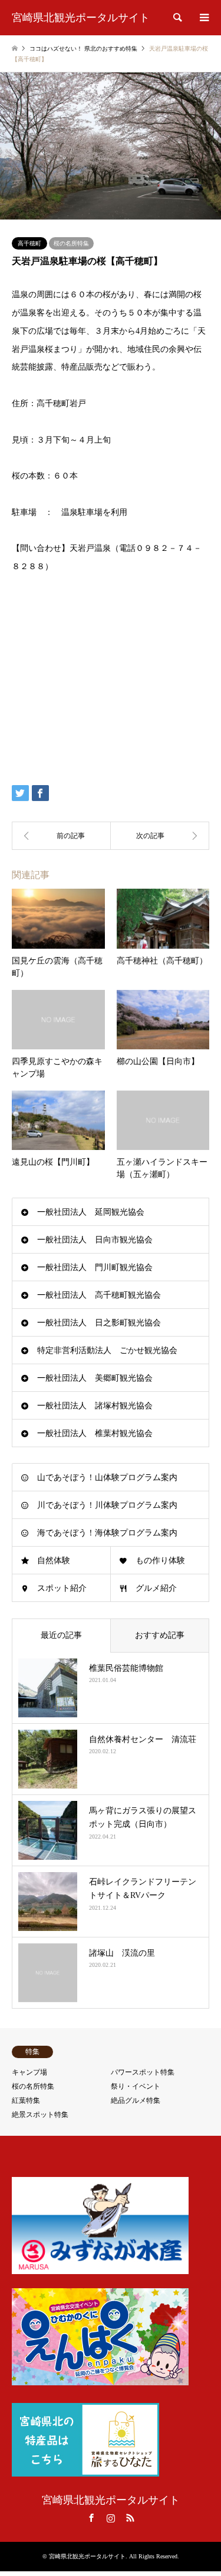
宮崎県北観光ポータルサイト (111, 2500)
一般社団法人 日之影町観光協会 (99, 1323)
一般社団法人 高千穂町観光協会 (99, 1295)
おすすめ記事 (160, 1635)
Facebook (91, 2518)
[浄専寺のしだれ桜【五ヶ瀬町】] (61, 836)
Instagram (111, 2518)
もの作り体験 (160, 1560)
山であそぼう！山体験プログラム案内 (107, 1478)
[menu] (203, 18)
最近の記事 (61, 1635)
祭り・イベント (136, 2086)
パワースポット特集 (143, 2072)
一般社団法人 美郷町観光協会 (95, 1378)
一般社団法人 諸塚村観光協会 (95, 1406)
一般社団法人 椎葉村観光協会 (95, 1433)
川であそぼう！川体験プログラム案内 (107, 1505)
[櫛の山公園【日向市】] (160, 836)
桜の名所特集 (71, 243)
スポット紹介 (62, 1588)
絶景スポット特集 (40, 2115)
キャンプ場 (29, 2072)
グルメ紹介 (156, 1588)
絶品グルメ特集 (136, 2100)
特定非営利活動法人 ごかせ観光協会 (107, 1350)
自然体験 (54, 1560)
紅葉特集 (26, 2100)
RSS (130, 2518)
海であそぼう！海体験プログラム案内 (107, 1533)
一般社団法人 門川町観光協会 (95, 1267)
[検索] (177, 18)
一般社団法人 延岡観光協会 (91, 1212)
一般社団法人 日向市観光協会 (95, 1240)
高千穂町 (29, 243)
